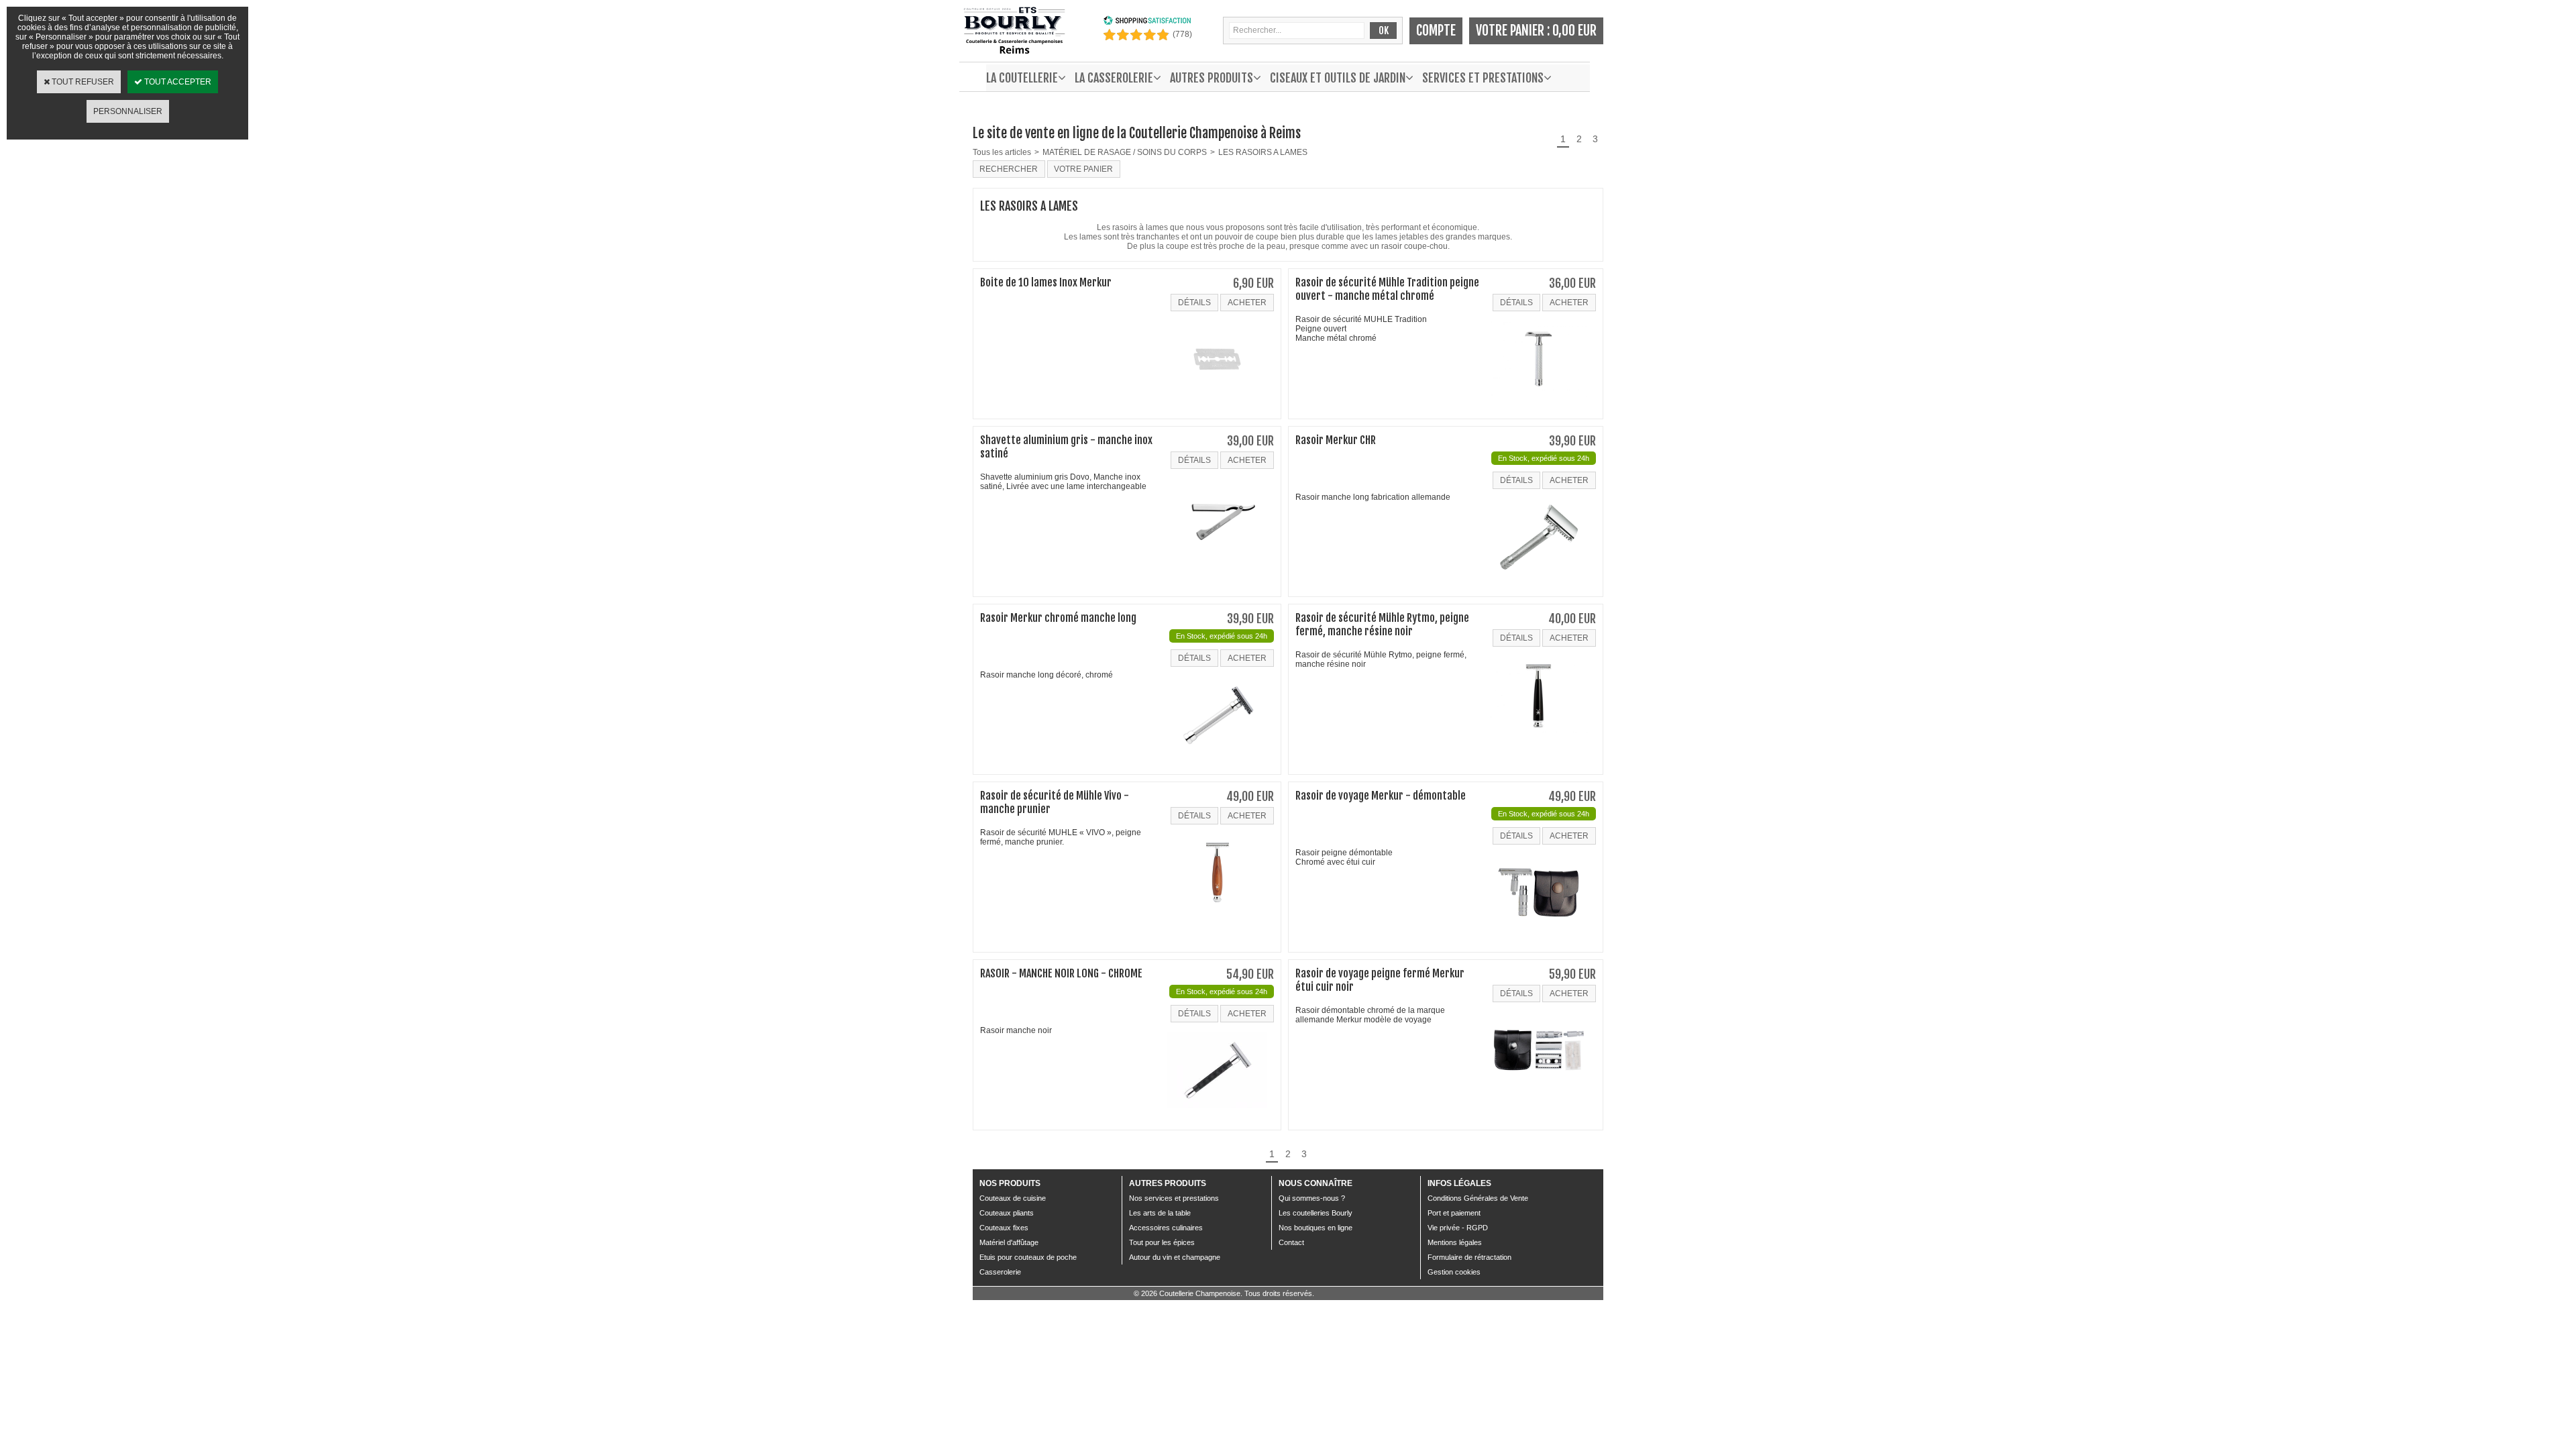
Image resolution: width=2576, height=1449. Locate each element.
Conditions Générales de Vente (1478, 1198)
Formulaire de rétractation (1469, 1257)
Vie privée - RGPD (1458, 1228)
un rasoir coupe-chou (1409, 246)
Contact (1291, 1242)
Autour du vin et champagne (1175, 1257)
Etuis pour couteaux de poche (1028, 1257)
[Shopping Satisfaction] (1147, 23)
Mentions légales (1455, 1242)
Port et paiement (1454, 1213)
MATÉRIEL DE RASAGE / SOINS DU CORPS (1125, 152)
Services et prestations (1483, 78)
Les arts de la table (1160, 1213)
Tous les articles (1002, 152)
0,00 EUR (1574, 31)
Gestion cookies (1454, 1272)
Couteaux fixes (1004, 1228)
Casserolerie (1000, 1272)
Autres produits (1212, 78)
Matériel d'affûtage (1009, 1242)
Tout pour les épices (1162, 1242)
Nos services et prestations (1174, 1198)
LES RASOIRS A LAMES (1263, 152)
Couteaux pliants (1007, 1213)
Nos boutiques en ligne (1316, 1228)
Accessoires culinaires (1166, 1228)
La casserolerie (1114, 78)
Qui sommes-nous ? (1312, 1198)
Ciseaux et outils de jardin (1338, 78)
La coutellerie (1022, 78)
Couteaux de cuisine (1013, 1198)
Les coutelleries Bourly (1316, 1213)
